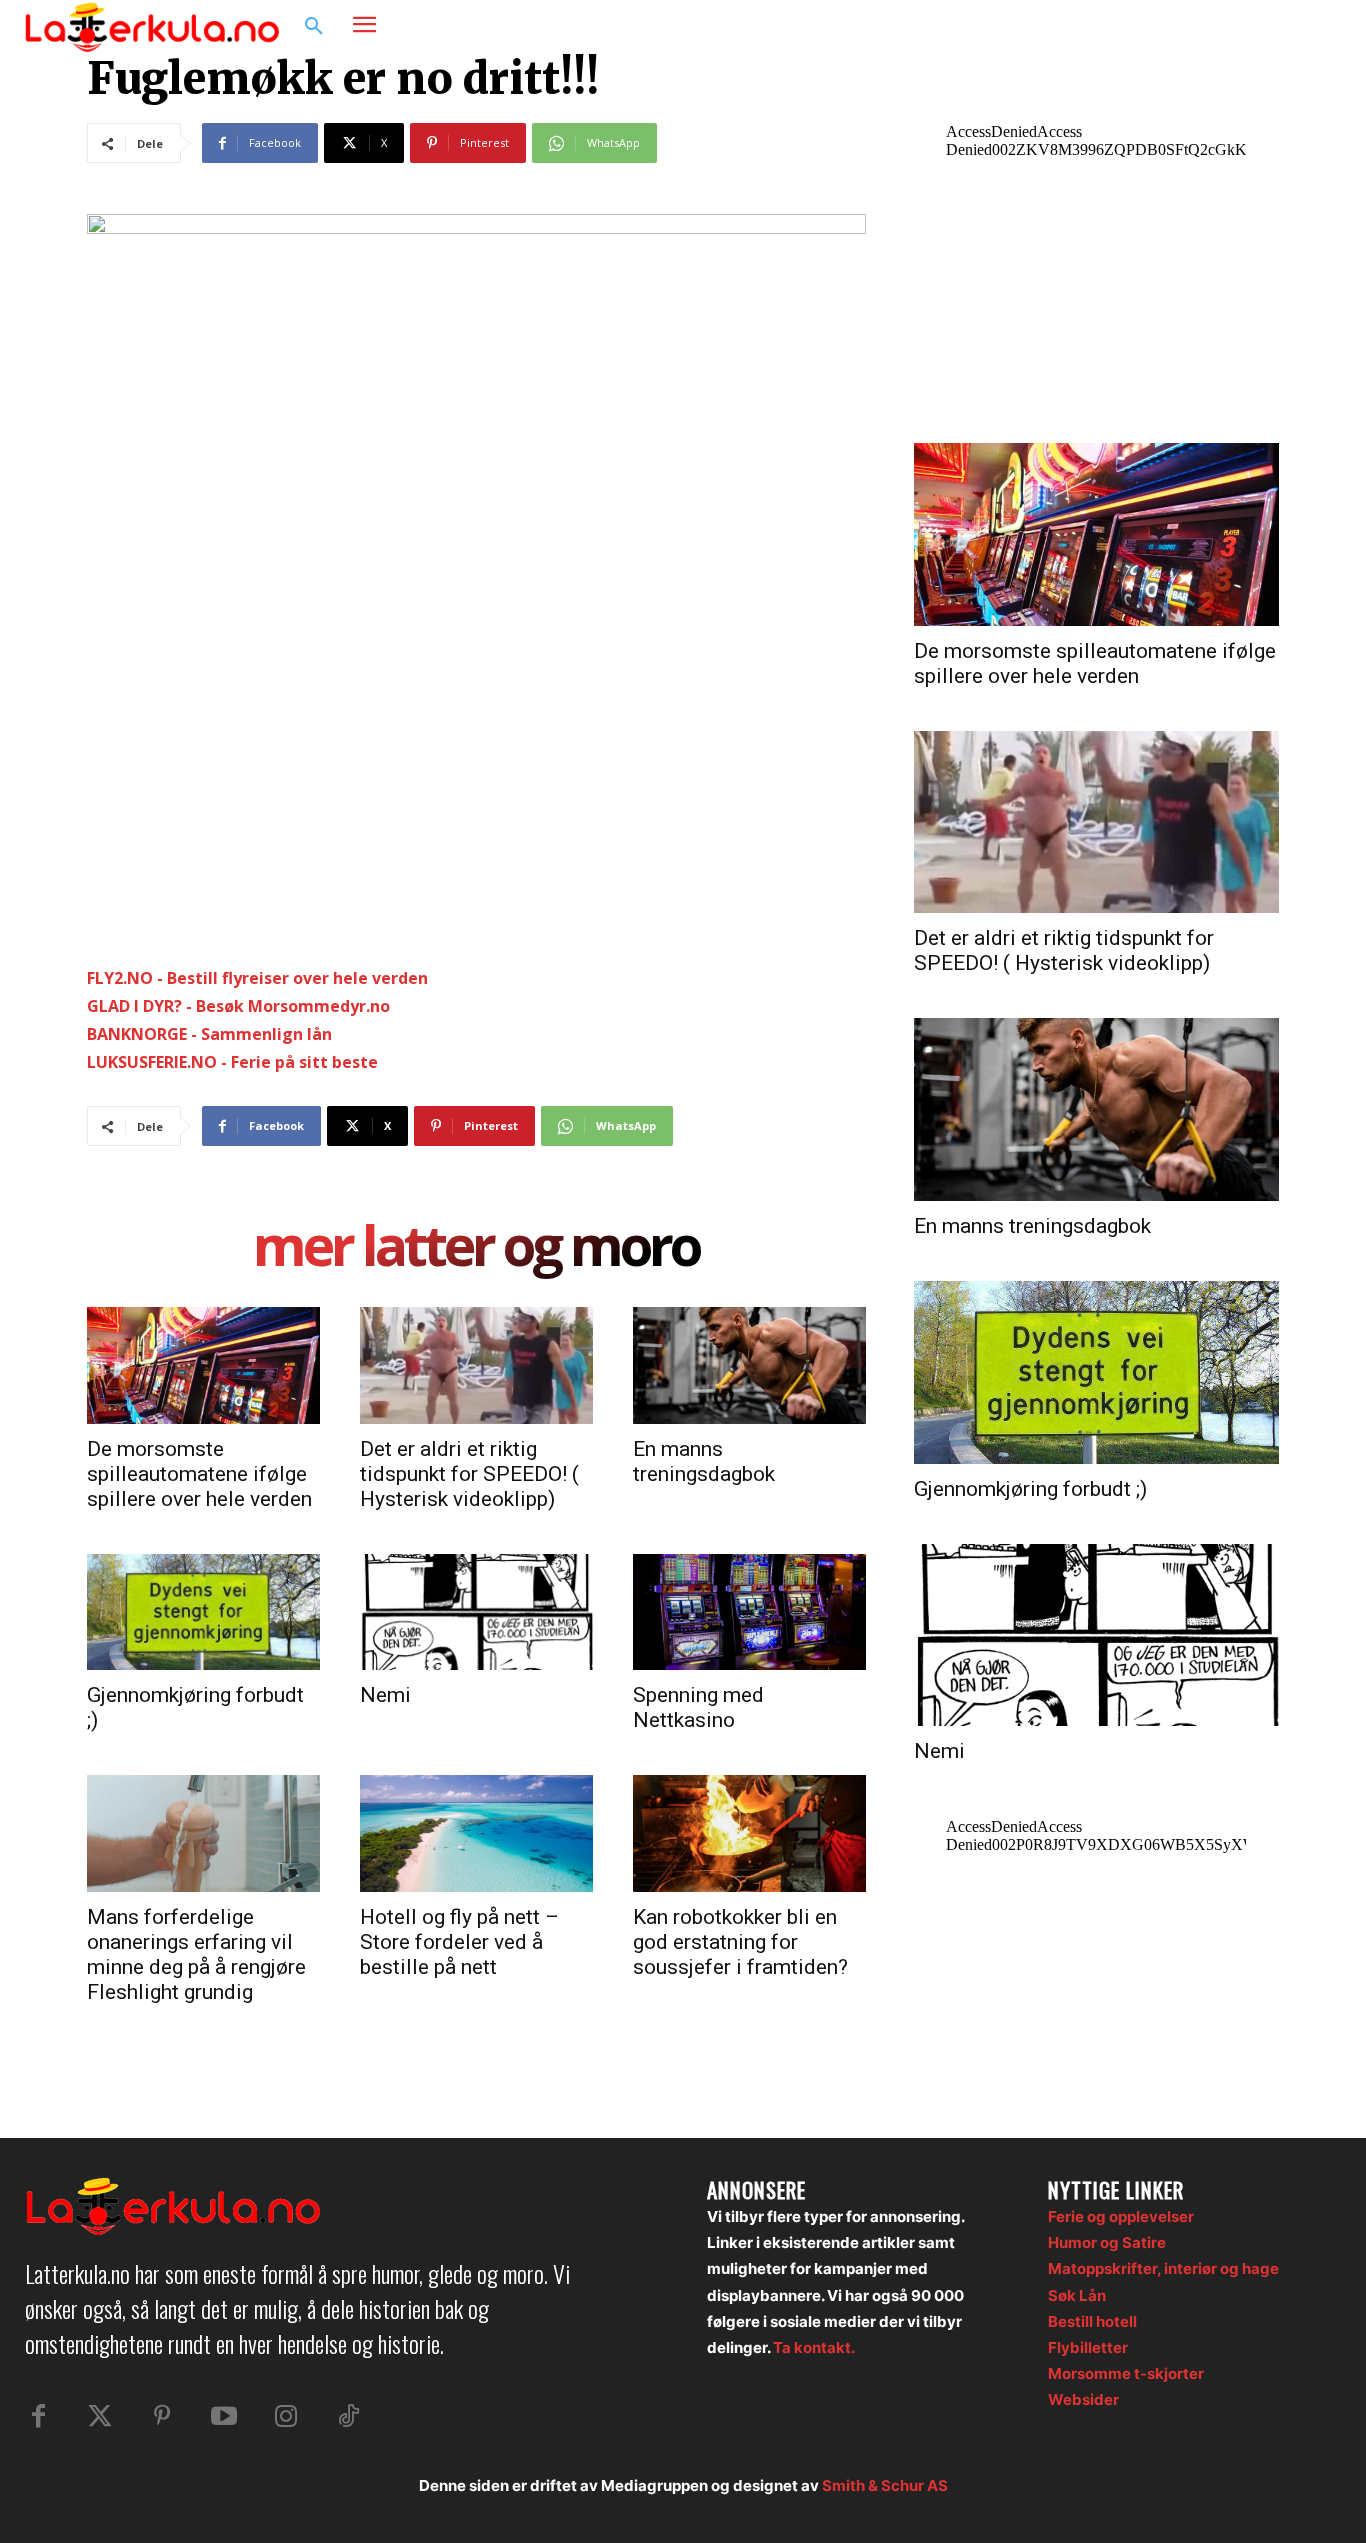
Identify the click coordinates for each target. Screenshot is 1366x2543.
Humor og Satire (1107, 2242)
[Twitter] (100, 2417)
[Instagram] (1280, 27)
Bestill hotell (1092, 2321)
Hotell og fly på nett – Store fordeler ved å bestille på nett (459, 1942)
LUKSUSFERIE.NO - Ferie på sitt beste (232, 1062)
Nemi (385, 1695)
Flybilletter (1088, 2347)
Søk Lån (1077, 2295)
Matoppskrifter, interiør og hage (1163, 2268)
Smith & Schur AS (885, 2485)
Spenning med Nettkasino (698, 1707)
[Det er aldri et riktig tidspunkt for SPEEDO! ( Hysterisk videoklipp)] (476, 1365)
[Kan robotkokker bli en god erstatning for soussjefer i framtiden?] (749, 1833)
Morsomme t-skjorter (1126, 2373)
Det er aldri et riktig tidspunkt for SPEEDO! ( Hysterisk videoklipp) (469, 1474)
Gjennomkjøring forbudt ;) (1030, 1489)
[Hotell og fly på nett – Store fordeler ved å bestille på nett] (476, 1833)
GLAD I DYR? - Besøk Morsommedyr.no (238, 1006)
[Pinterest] (162, 2417)
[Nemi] (476, 1612)
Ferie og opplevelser (1121, 2216)
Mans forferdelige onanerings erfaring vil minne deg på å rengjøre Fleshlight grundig (196, 1954)
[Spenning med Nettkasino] (749, 1612)
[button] (314, 27)
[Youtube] (224, 2417)
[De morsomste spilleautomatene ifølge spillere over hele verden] (203, 1365)
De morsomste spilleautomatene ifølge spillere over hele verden (199, 1474)
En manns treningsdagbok (704, 1461)
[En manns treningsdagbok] (749, 1365)
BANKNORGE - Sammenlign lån (209, 1034)
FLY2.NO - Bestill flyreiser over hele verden (257, 978)
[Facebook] (1242, 27)
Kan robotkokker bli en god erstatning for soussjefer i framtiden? (740, 1942)
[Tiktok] (348, 2417)
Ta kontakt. (814, 2347)
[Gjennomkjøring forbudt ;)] (203, 1612)
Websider (1083, 2399)
